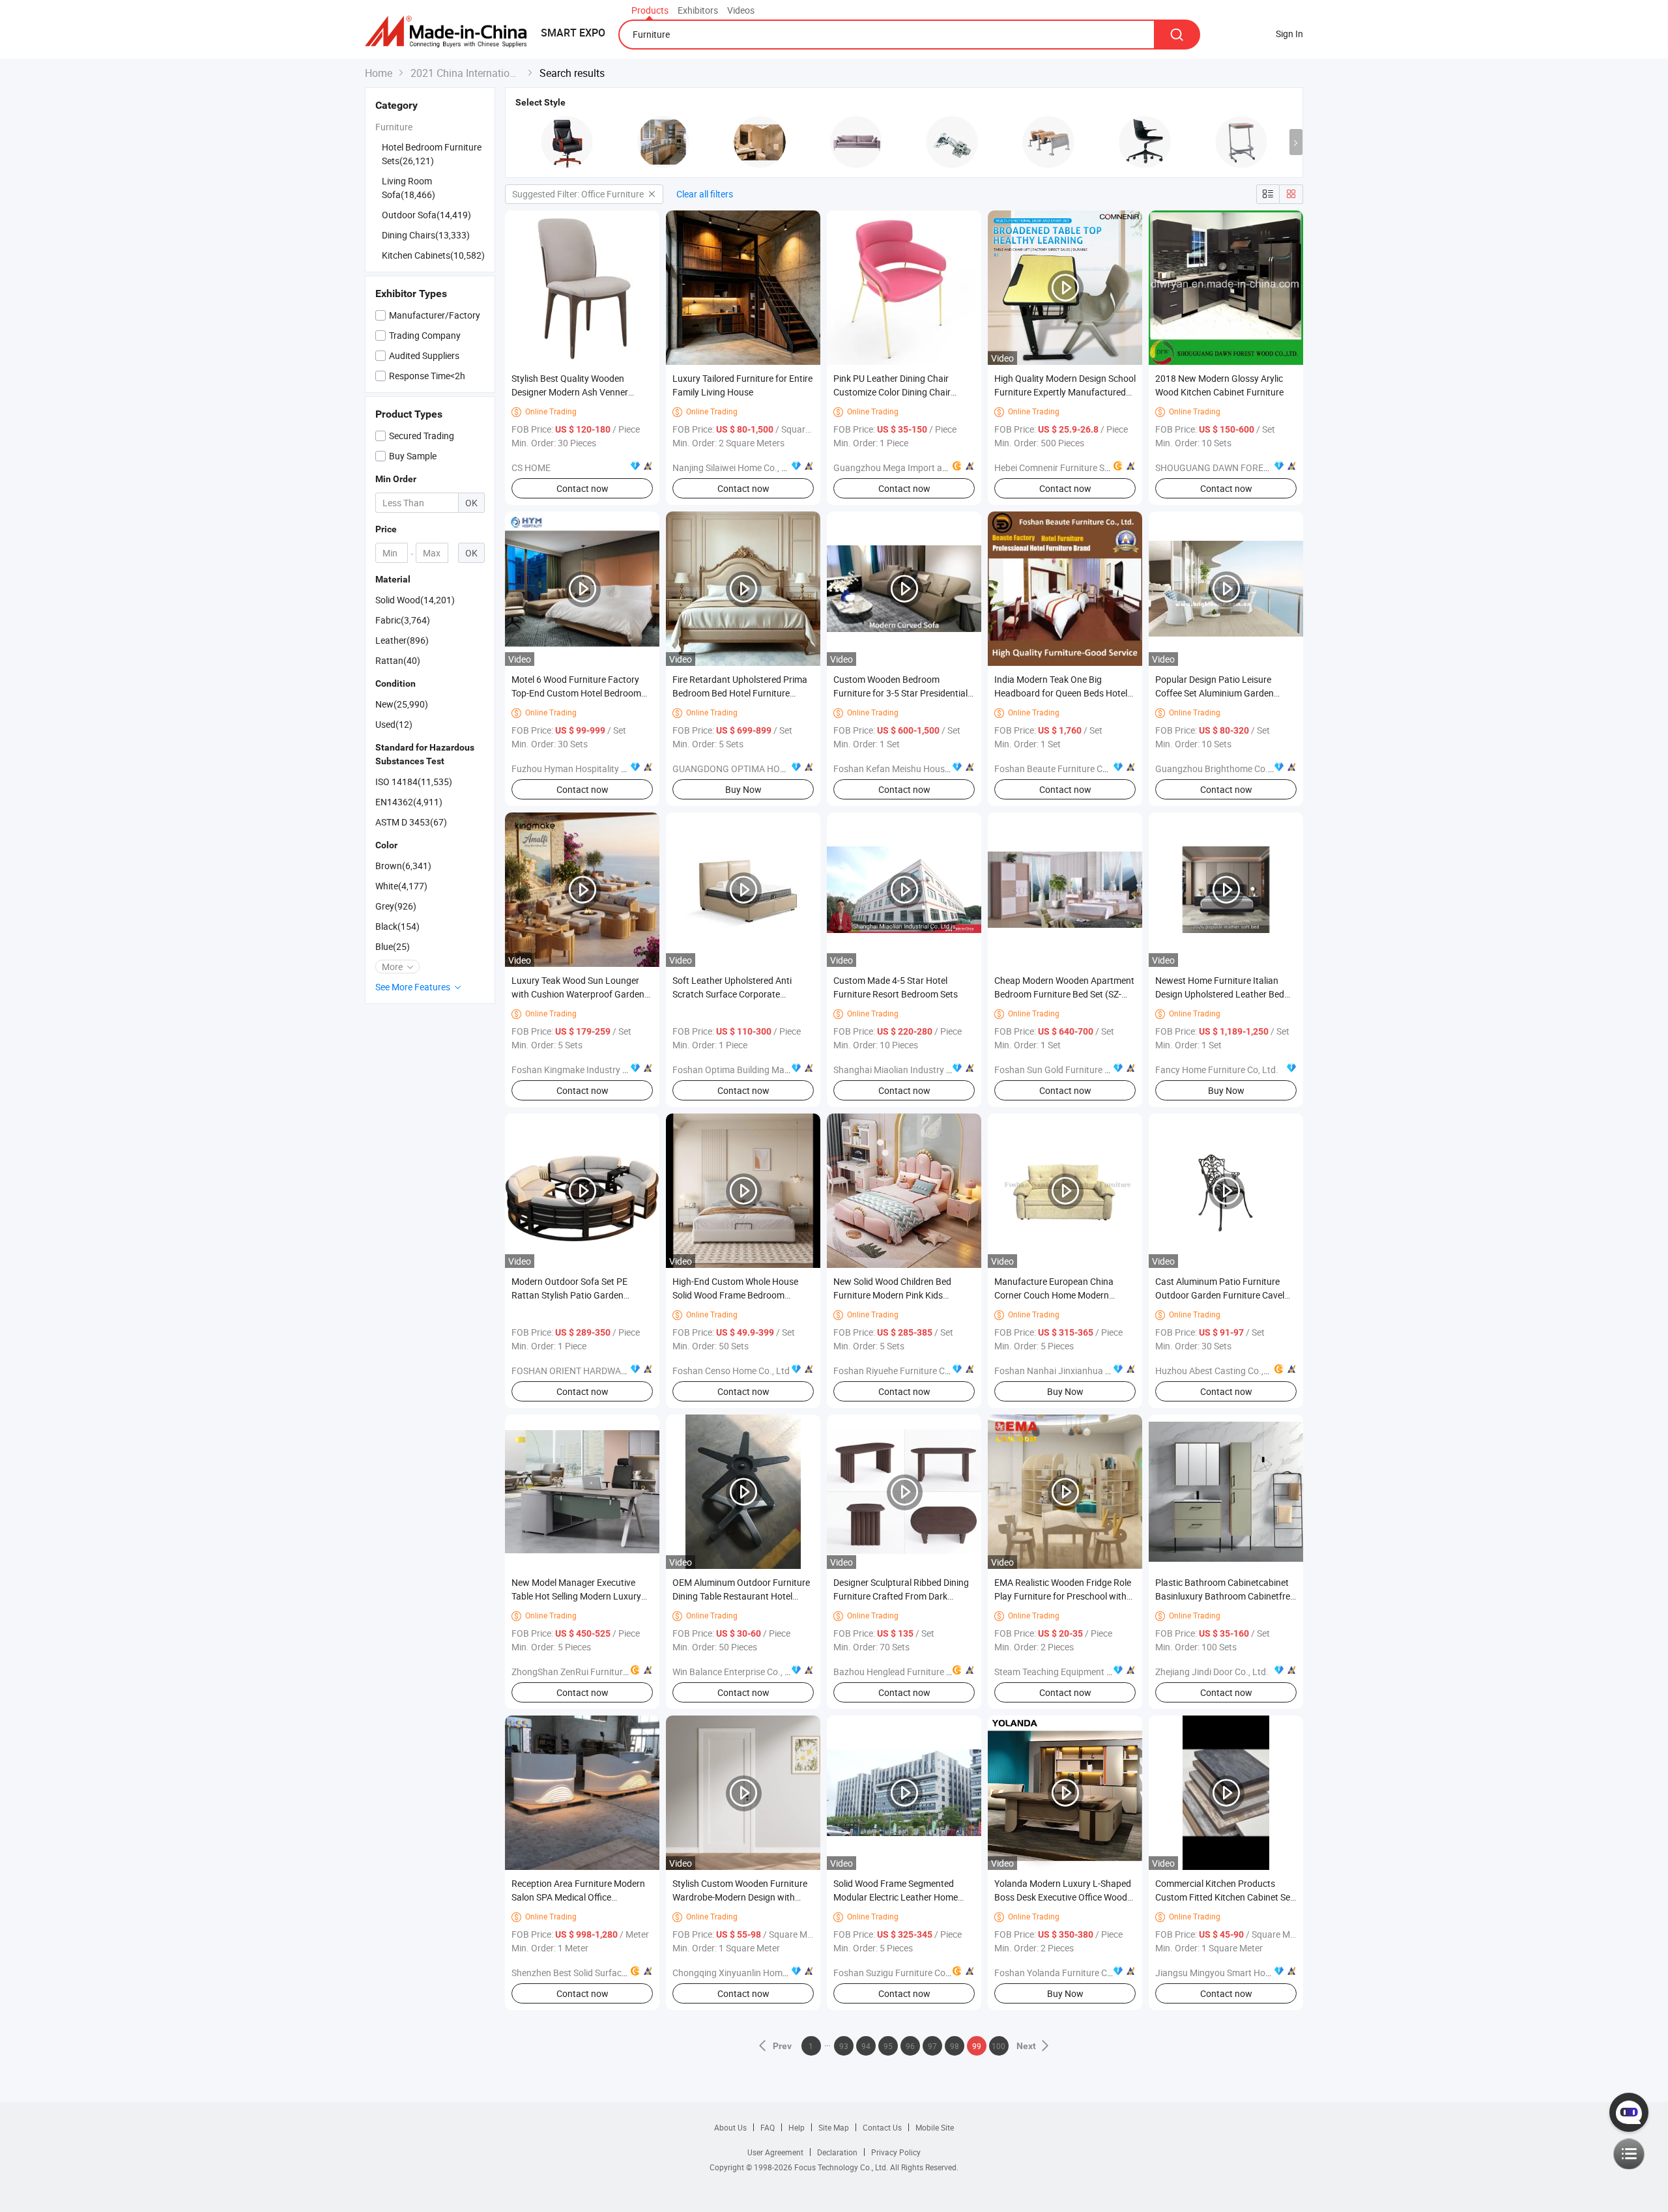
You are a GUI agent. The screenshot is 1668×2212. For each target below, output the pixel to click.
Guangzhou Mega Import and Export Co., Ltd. (925, 467)
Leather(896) (402, 640)
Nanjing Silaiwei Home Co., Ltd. (735, 467)
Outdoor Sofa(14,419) (426, 215)
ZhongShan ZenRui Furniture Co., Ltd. (587, 1672)
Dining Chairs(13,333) (426, 235)
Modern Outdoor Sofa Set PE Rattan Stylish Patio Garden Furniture (569, 1295)
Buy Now (743, 789)
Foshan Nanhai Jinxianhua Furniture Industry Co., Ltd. (1104, 1371)
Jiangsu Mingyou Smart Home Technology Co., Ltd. (1258, 1973)
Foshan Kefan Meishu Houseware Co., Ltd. (919, 768)
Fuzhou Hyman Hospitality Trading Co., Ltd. (599, 768)
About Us (730, 2127)
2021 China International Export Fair (466, 73)
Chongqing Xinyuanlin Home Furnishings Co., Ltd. (772, 1973)
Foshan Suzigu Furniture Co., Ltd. (901, 1973)
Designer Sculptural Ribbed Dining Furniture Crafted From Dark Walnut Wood (901, 1596)
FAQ (768, 2127)
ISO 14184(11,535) (414, 782)
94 (866, 2046)
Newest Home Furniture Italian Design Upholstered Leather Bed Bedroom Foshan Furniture (1220, 994)
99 (977, 2046)
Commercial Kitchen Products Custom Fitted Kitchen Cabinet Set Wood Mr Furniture (1224, 1897)
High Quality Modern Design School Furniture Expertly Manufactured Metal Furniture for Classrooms (1065, 392)
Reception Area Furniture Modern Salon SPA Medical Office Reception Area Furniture (578, 1897)
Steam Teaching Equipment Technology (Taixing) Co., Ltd (1109, 1672)
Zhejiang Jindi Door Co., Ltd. (1212, 1672)
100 (999, 2046)
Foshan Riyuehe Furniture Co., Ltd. (903, 1371)
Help (797, 2127)
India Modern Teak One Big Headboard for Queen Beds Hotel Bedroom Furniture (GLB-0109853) (1065, 693)
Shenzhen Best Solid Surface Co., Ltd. (587, 1973)
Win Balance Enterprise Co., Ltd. (737, 1672)
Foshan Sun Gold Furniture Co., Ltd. (1066, 1070)
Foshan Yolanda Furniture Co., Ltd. (1065, 1973)
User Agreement (775, 2152)
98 (955, 2046)
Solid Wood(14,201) (415, 600)
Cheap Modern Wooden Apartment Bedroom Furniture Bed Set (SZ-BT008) (1064, 994)
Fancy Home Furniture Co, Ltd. (1217, 1070)
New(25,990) (402, 704)
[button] (1296, 142)
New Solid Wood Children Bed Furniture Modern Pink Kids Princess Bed (892, 1295)
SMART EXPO (573, 33)
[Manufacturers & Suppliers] (450, 32)
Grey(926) (396, 906)
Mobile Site (935, 2127)
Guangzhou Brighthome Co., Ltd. (1222, 768)
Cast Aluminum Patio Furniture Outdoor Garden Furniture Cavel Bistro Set (1220, 1295)
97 (932, 2046)
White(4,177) (401, 886)
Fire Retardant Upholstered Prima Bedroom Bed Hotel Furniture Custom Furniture (740, 693)
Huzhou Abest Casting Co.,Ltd (1216, 1371)
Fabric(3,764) (403, 620)
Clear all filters (705, 194)
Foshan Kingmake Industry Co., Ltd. (584, 1070)
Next (1026, 2046)
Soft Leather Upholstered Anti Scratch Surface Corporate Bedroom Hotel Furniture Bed (732, 994)
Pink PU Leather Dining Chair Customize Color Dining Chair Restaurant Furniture (892, 392)
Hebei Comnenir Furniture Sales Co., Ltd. (1075, 467)
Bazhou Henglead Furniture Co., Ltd (905, 1672)
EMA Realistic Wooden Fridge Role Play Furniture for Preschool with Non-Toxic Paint (1063, 1596)
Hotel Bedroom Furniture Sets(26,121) (432, 154)
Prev (783, 2046)
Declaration (837, 2152)
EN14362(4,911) (409, 802)
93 (844, 2046)
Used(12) (394, 724)
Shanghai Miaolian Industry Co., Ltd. (907, 1070)
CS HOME (531, 467)
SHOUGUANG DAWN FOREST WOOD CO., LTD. (1247, 467)
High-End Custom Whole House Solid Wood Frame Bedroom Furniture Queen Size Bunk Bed (735, 1295)
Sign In (1289, 34)
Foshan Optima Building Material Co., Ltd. (756, 1070)
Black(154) (397, 926)
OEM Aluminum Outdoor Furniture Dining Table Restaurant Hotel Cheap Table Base (741, 1596)
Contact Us (882, 2127)
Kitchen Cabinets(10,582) (433, 255)
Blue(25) (393, 946)
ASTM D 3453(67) (411, 822)
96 (910, 2046)
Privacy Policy (896, 2152)
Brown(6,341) (403, 866)
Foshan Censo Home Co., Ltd (731, 1371)
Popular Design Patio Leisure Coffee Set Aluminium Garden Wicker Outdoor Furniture (1215, 693)
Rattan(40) (398, 660)
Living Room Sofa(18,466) (409, 188)
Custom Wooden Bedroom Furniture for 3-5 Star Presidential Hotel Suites (900, 693)
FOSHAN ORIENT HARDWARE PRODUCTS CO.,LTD (612, 1371)
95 (888, 2046)
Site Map (834, 2127)
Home (379, 73)
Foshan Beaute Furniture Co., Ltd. (1062, 768)
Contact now (582, 488)
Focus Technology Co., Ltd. (842, 2167)
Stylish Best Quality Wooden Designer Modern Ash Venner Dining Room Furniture (570, 392)
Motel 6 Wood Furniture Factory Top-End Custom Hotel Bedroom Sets (576, 693)
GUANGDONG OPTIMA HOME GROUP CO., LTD (767, 768)
